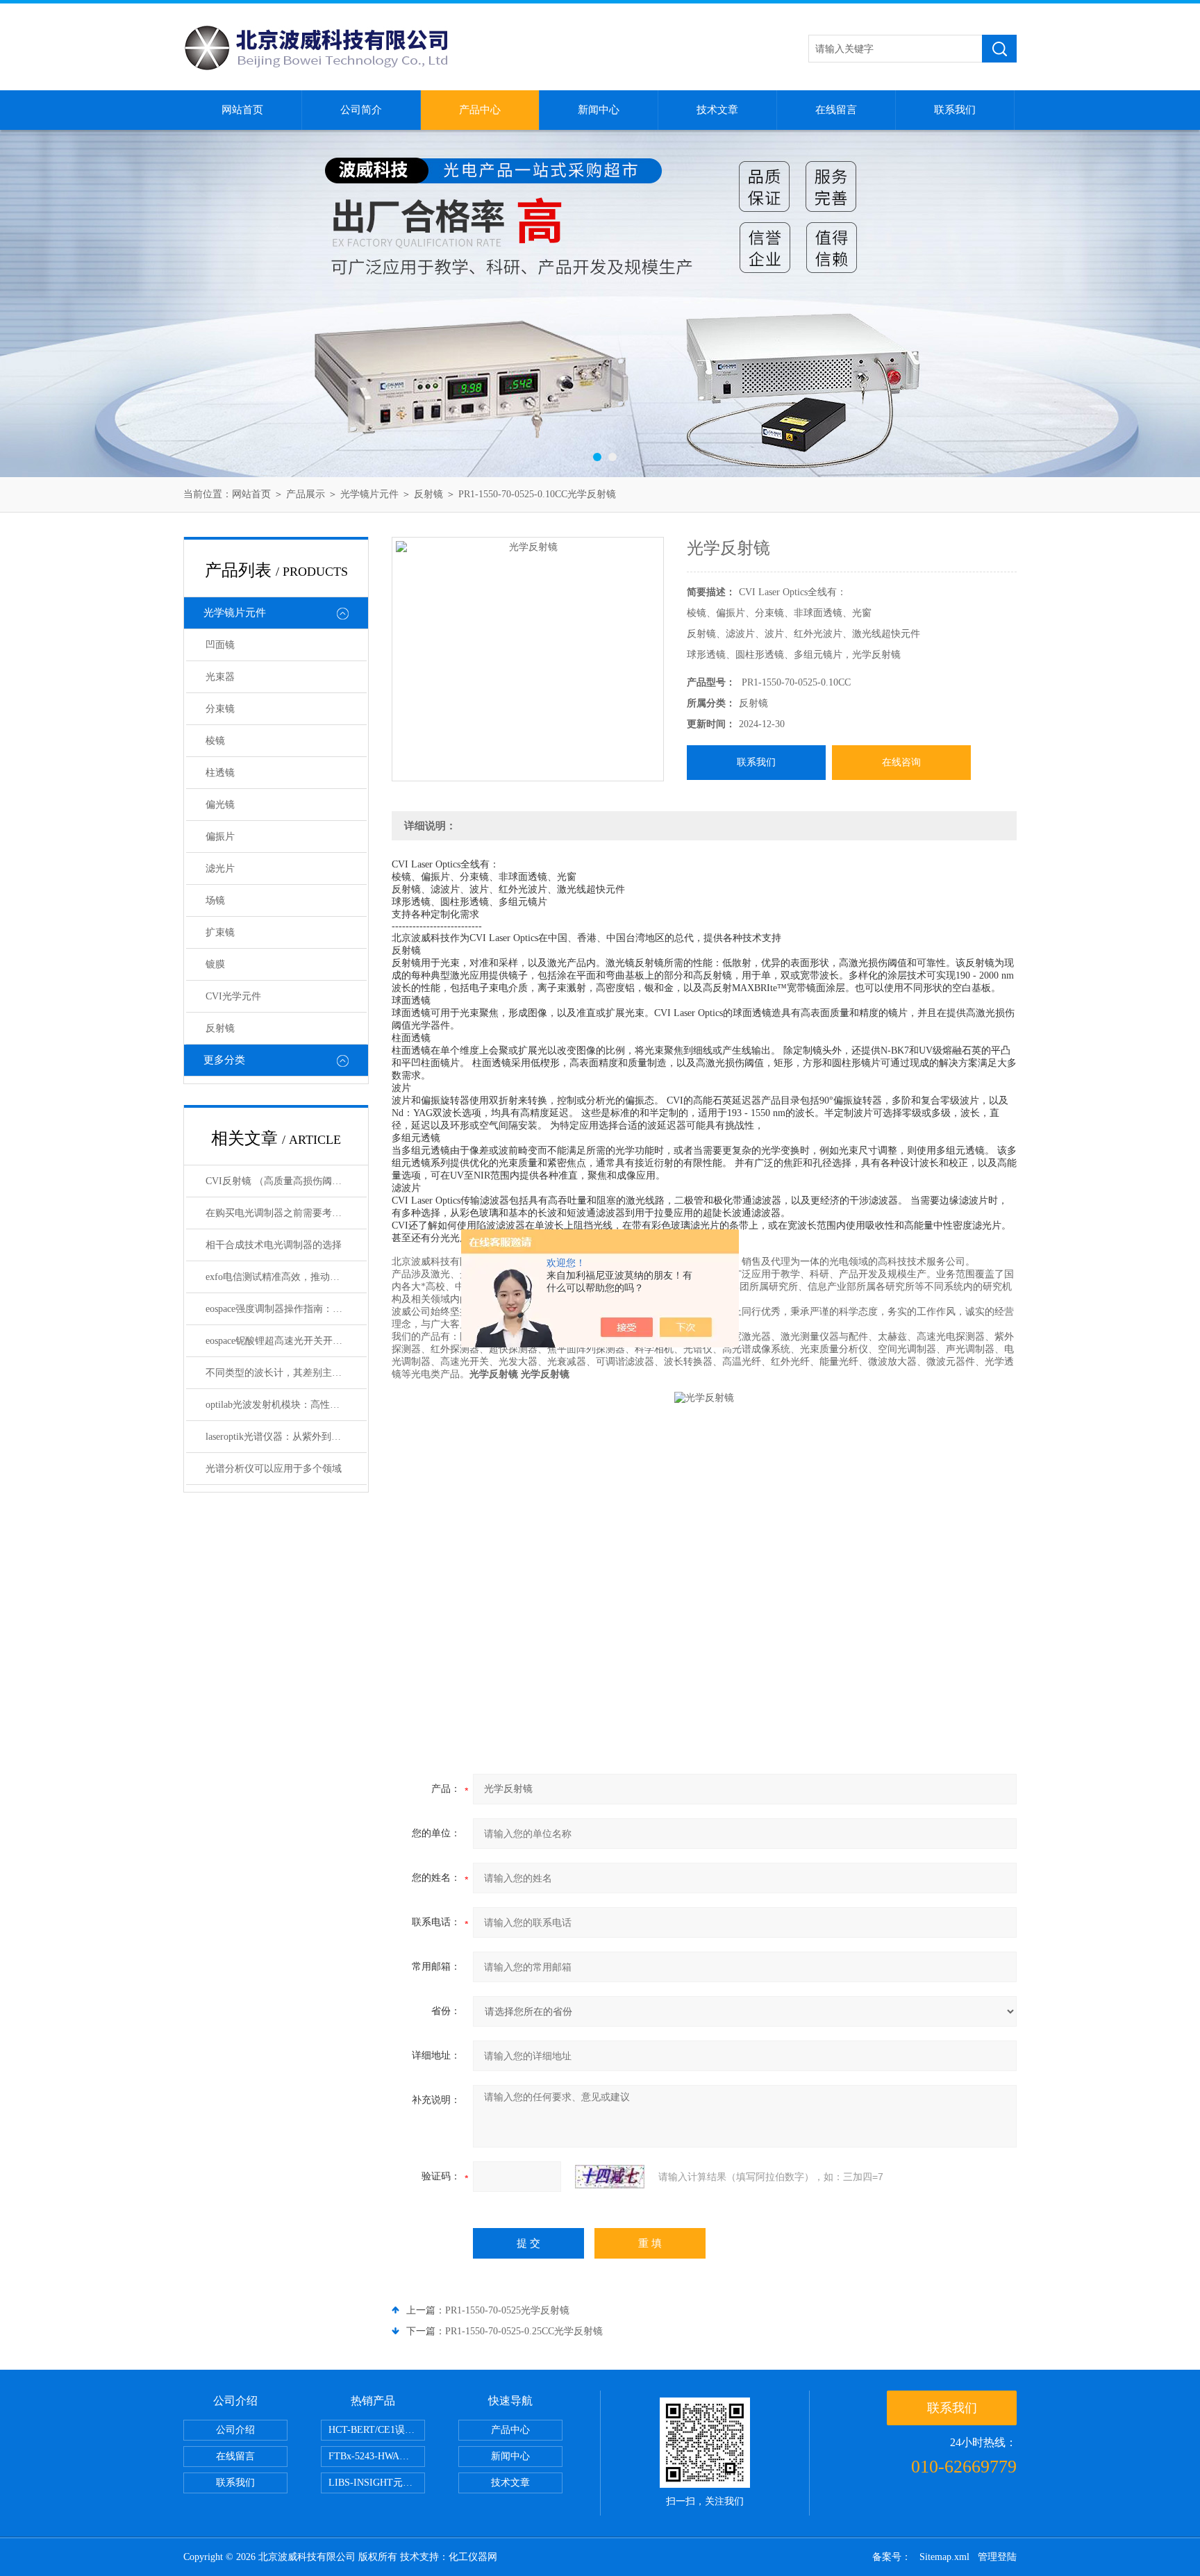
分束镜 (220, 709)
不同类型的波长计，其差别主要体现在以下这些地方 (286, 1373)
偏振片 (220, 837)
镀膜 (215, 964)
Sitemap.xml (944, 2557)
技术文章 (717, 110)
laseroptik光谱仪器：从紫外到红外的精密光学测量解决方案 (286, 1437)
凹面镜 (220, 645)
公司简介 (361, 110)
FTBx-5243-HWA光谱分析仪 (377, 2456)
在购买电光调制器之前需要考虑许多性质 (286, 1213)
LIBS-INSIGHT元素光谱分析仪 (377, 2483)
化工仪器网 (473, 2557)
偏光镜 (220, 805)
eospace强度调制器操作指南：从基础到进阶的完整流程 (286, 1309)
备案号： (892, 2557)
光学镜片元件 (369, 494)
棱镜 (215, 741)
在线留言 (836, 110)
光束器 (220, 677)
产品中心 (480, 110)
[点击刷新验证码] (610, 2177)
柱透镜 (220, 773)
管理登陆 (997, 2557)
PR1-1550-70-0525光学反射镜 (507, 2310)
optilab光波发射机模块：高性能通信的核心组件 (286, 1405)
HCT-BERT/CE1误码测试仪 (377, 2430)
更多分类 (224, 1060)
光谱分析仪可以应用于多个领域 (274, 1469)
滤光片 (220, 869)
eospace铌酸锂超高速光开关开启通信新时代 (286, 1341)
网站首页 (242, 110)
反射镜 (428, 494)
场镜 (215, 900)
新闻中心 (599, 110)
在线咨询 (901, 762)
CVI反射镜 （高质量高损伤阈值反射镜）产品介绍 (286, 1181)
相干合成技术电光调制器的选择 (274, 1245)
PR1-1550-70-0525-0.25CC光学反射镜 (524, 2331)
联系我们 (955, 110)
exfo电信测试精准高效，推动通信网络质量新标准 (286, 1277)
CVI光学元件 (233, 996)
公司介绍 (235, 2430)
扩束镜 (220, 932)
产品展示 (306, 494)
